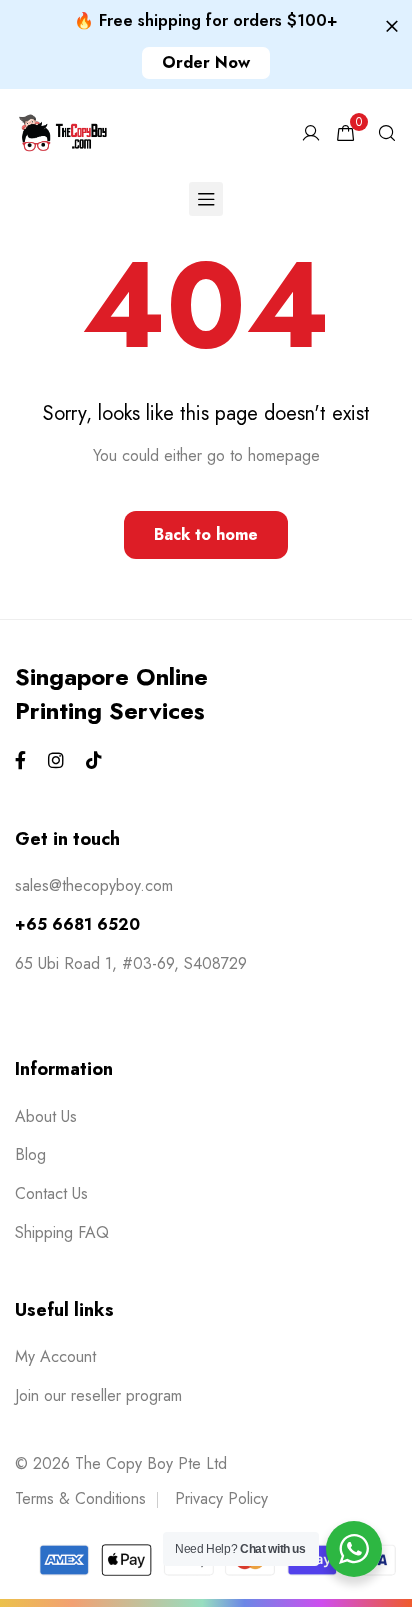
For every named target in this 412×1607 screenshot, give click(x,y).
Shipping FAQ (62, 1232)
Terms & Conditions (80, 1498)
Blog (30, 1154)
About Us (46, 1116)
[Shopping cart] (346, 133)
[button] (206, 63)
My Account (55, 1356)
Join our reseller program (98, 1395)
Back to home (206, 534)
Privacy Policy (221, 1498)
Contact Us (51, 1193)
